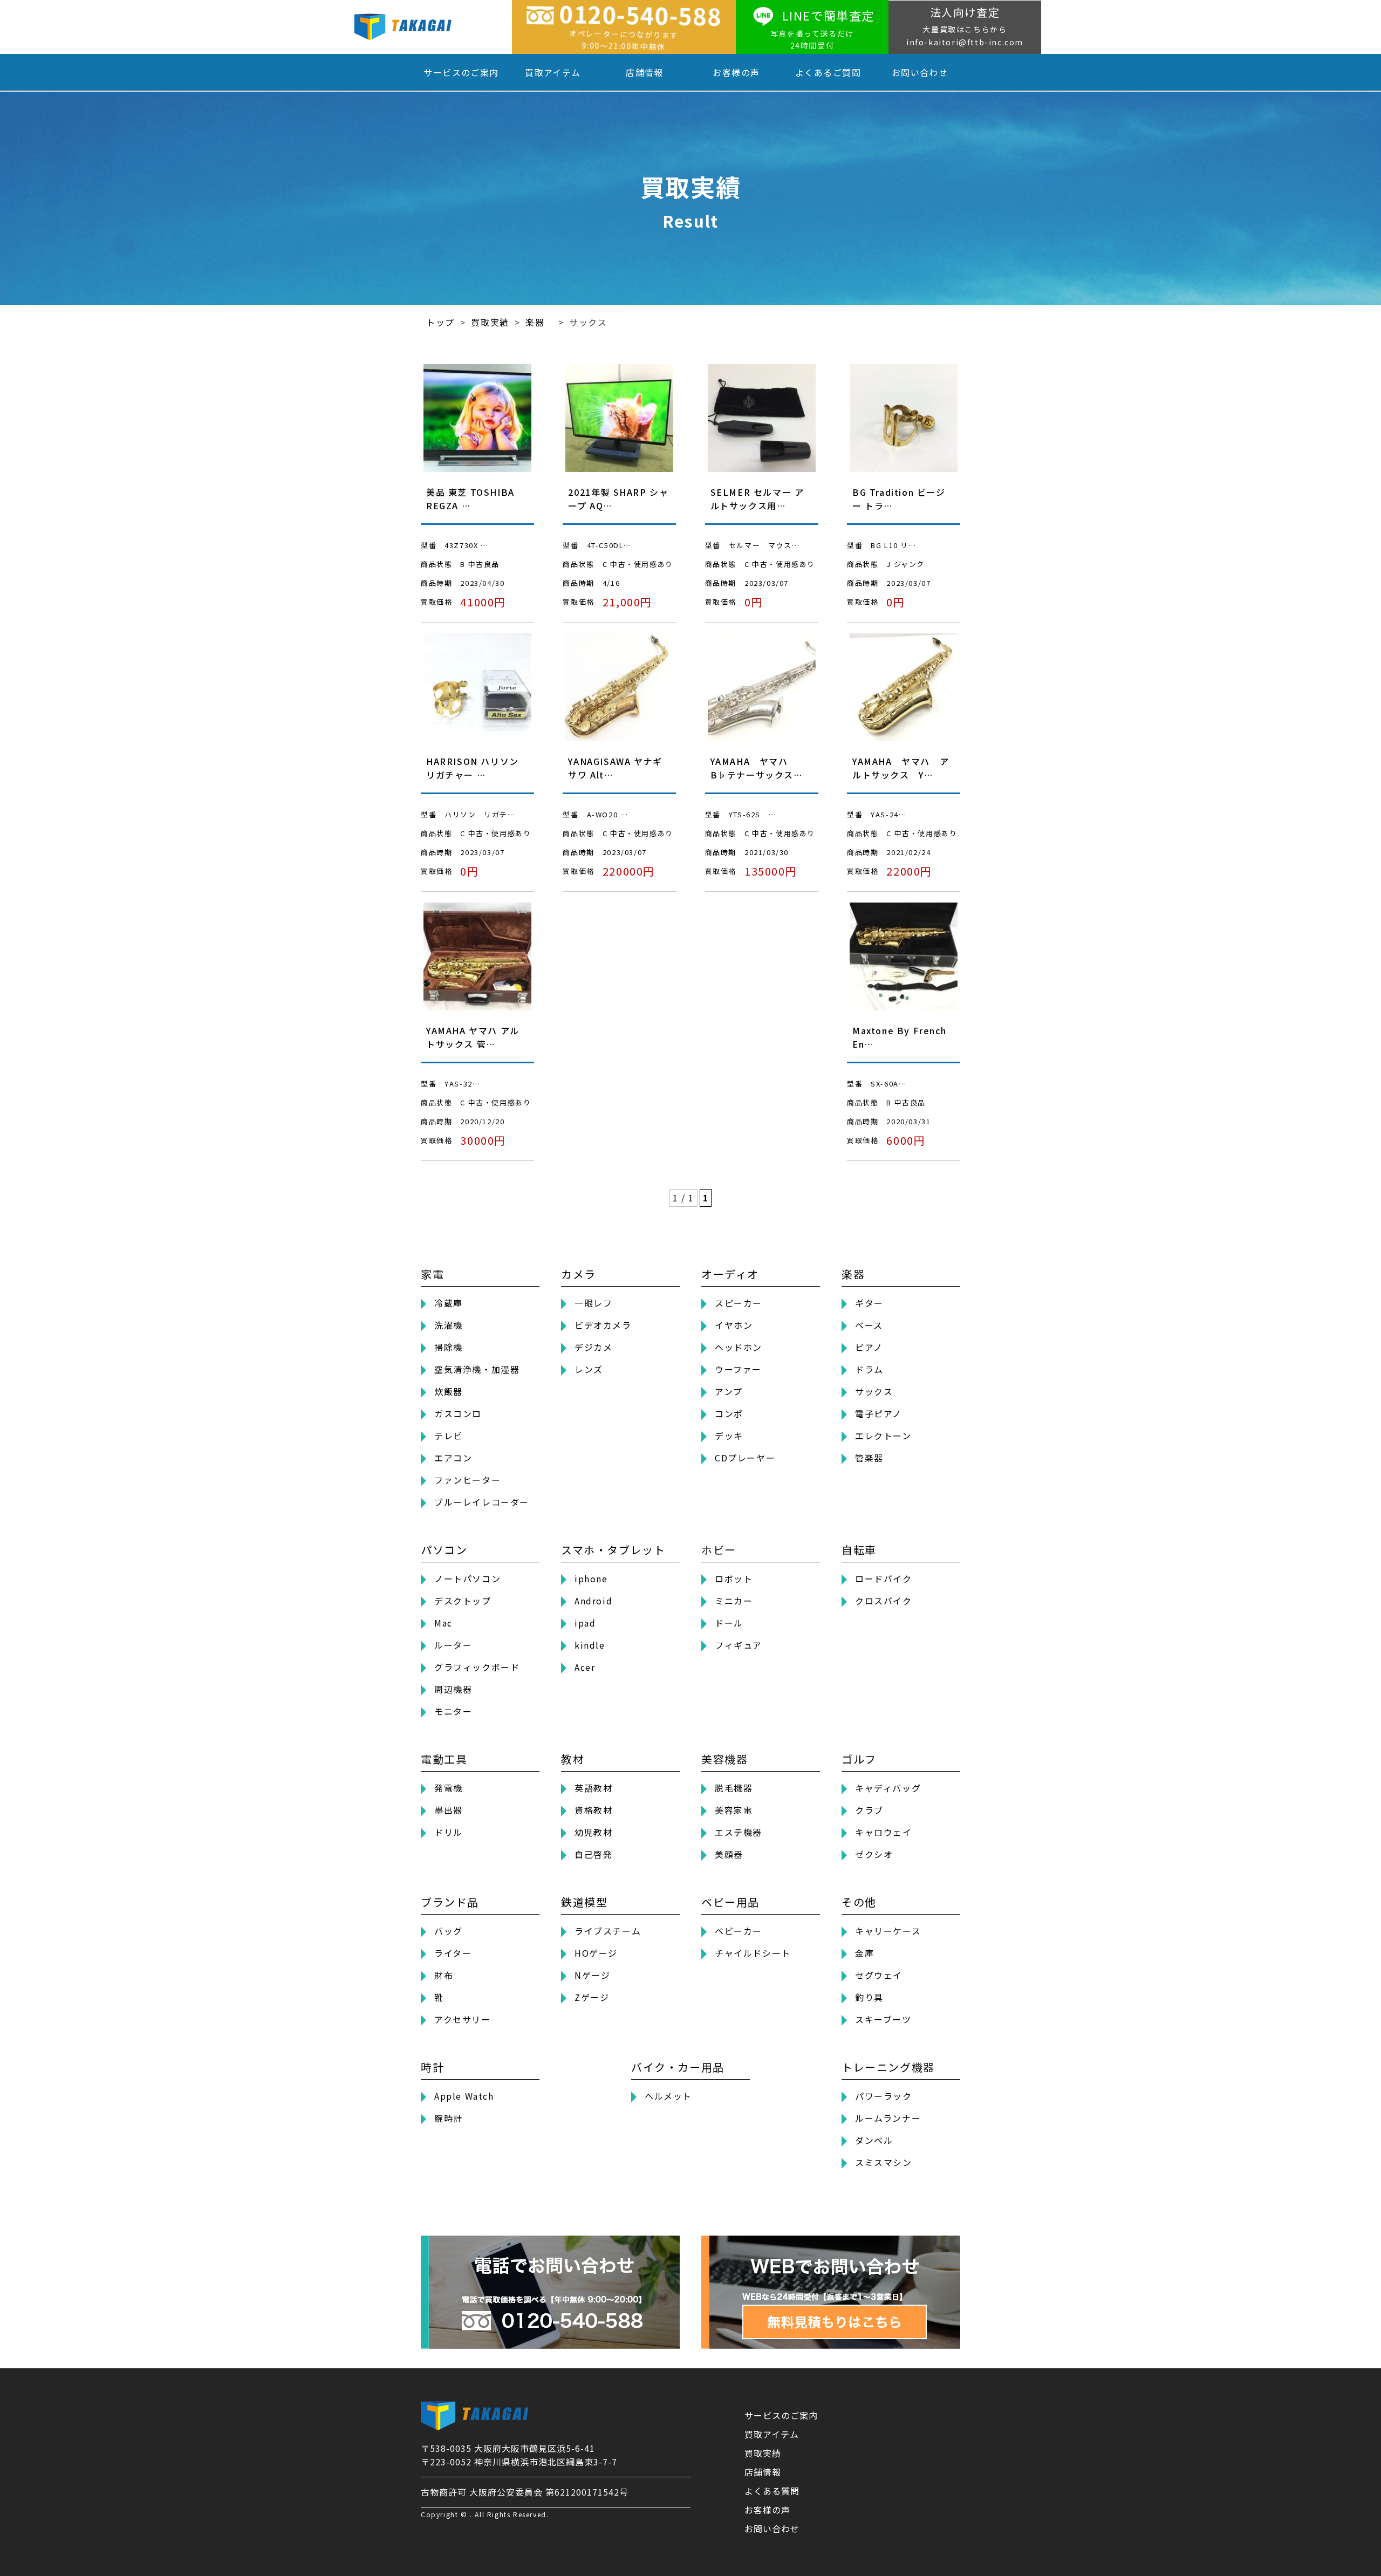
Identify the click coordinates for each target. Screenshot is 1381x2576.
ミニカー (734, 1601)
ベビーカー (739, 1931)
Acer (585, 1667)
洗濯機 (449, 1325)
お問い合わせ (920, 72)
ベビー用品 (730, 1902)
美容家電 (734, 1810)
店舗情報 (645, 72)
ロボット (734, 1579)
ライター (453, 1953)
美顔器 (729, 1854)
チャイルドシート (753, 1953)
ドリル (449, 1832)
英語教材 (593, 1788)
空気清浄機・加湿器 (477, 1369)
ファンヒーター (467, 1480)
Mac (443, 1623)
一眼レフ (593, 1303)
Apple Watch (464, 2096)
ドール (729, 1623)
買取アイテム (553, 72)
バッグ (449, 1931)
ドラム (869, 1369)
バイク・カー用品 (678, 2067)
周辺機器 (453, 1689)
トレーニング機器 (888, 2067)
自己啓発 (593, 1854)
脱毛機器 (734, 1788)
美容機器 (724, 1759)
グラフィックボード (477, 1667)
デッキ (729, 1436)
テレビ (449, 1436)
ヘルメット (668, 2096)
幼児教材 (593, 1832)
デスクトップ (463, 1601)
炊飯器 (449, 1391)
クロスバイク (884, 1601)
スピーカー (739, 1303)
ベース (869, 1325)
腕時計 (449, 2118)
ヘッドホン (739, 1347)
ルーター (453, 1645)
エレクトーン (883, 1436)
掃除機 (449, 1347)
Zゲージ (592, 1997)
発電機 (449, 1788)
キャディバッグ (888, 1788)
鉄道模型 (584, 1902)
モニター (453, 1711)
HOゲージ (596, 1953)
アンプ (729, 1391)
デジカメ (593, 1347)
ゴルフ (859, 1759)
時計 (432, 2067)
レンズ (589, 1369)
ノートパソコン (467, 1579)
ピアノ (869, 1347)
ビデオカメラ (603, 1325)
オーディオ (730, 1274)
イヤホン (734, 1325)
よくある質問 (772, 2491)
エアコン (453, 1458)
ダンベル (874, 2140)
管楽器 (869, 1458)
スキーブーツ (883, 2019)
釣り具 (869, 1997)
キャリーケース (888, 1931)
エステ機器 (739, 1832)
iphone (591, 1579)
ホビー (719, 1550)
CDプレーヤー (745, 1458)
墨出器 (449, 1810)
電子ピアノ (878, 1413)
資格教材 (593, 1810)
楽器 (853, 1274)
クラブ (869, 1810)
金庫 (864, 1953)
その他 (859, 1902)
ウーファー (738, 1369)
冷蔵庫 (449, 1303)
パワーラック (884, 2096)
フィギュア (739, 1645)
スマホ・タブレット (613, 1550)
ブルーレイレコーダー (482, 1502)
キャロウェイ (884, 1832)
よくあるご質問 (828, 72)
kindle (590, 1645)
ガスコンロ (458, 1413)
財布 (444, 1975)
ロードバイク (884, 1579)
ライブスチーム (608, 1931)
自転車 (859, 1550)
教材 (573, 1759)
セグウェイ (879, 1975)
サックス (874, 1391)
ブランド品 (450, 1902)
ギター (869, 1303)
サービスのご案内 (461, 72)
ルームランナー (888, 2118)
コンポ (729, 1413)
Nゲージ (592, 1975)
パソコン (444, 1550)
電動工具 (444, 1759)
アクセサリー (463, 2019)
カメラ (579, 1274)
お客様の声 (736, 72)
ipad (585, 1623)
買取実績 (763, 2453)
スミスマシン (884, 2162)
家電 (432, 1274)
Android (593, 1601)
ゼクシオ (874, 1854)
